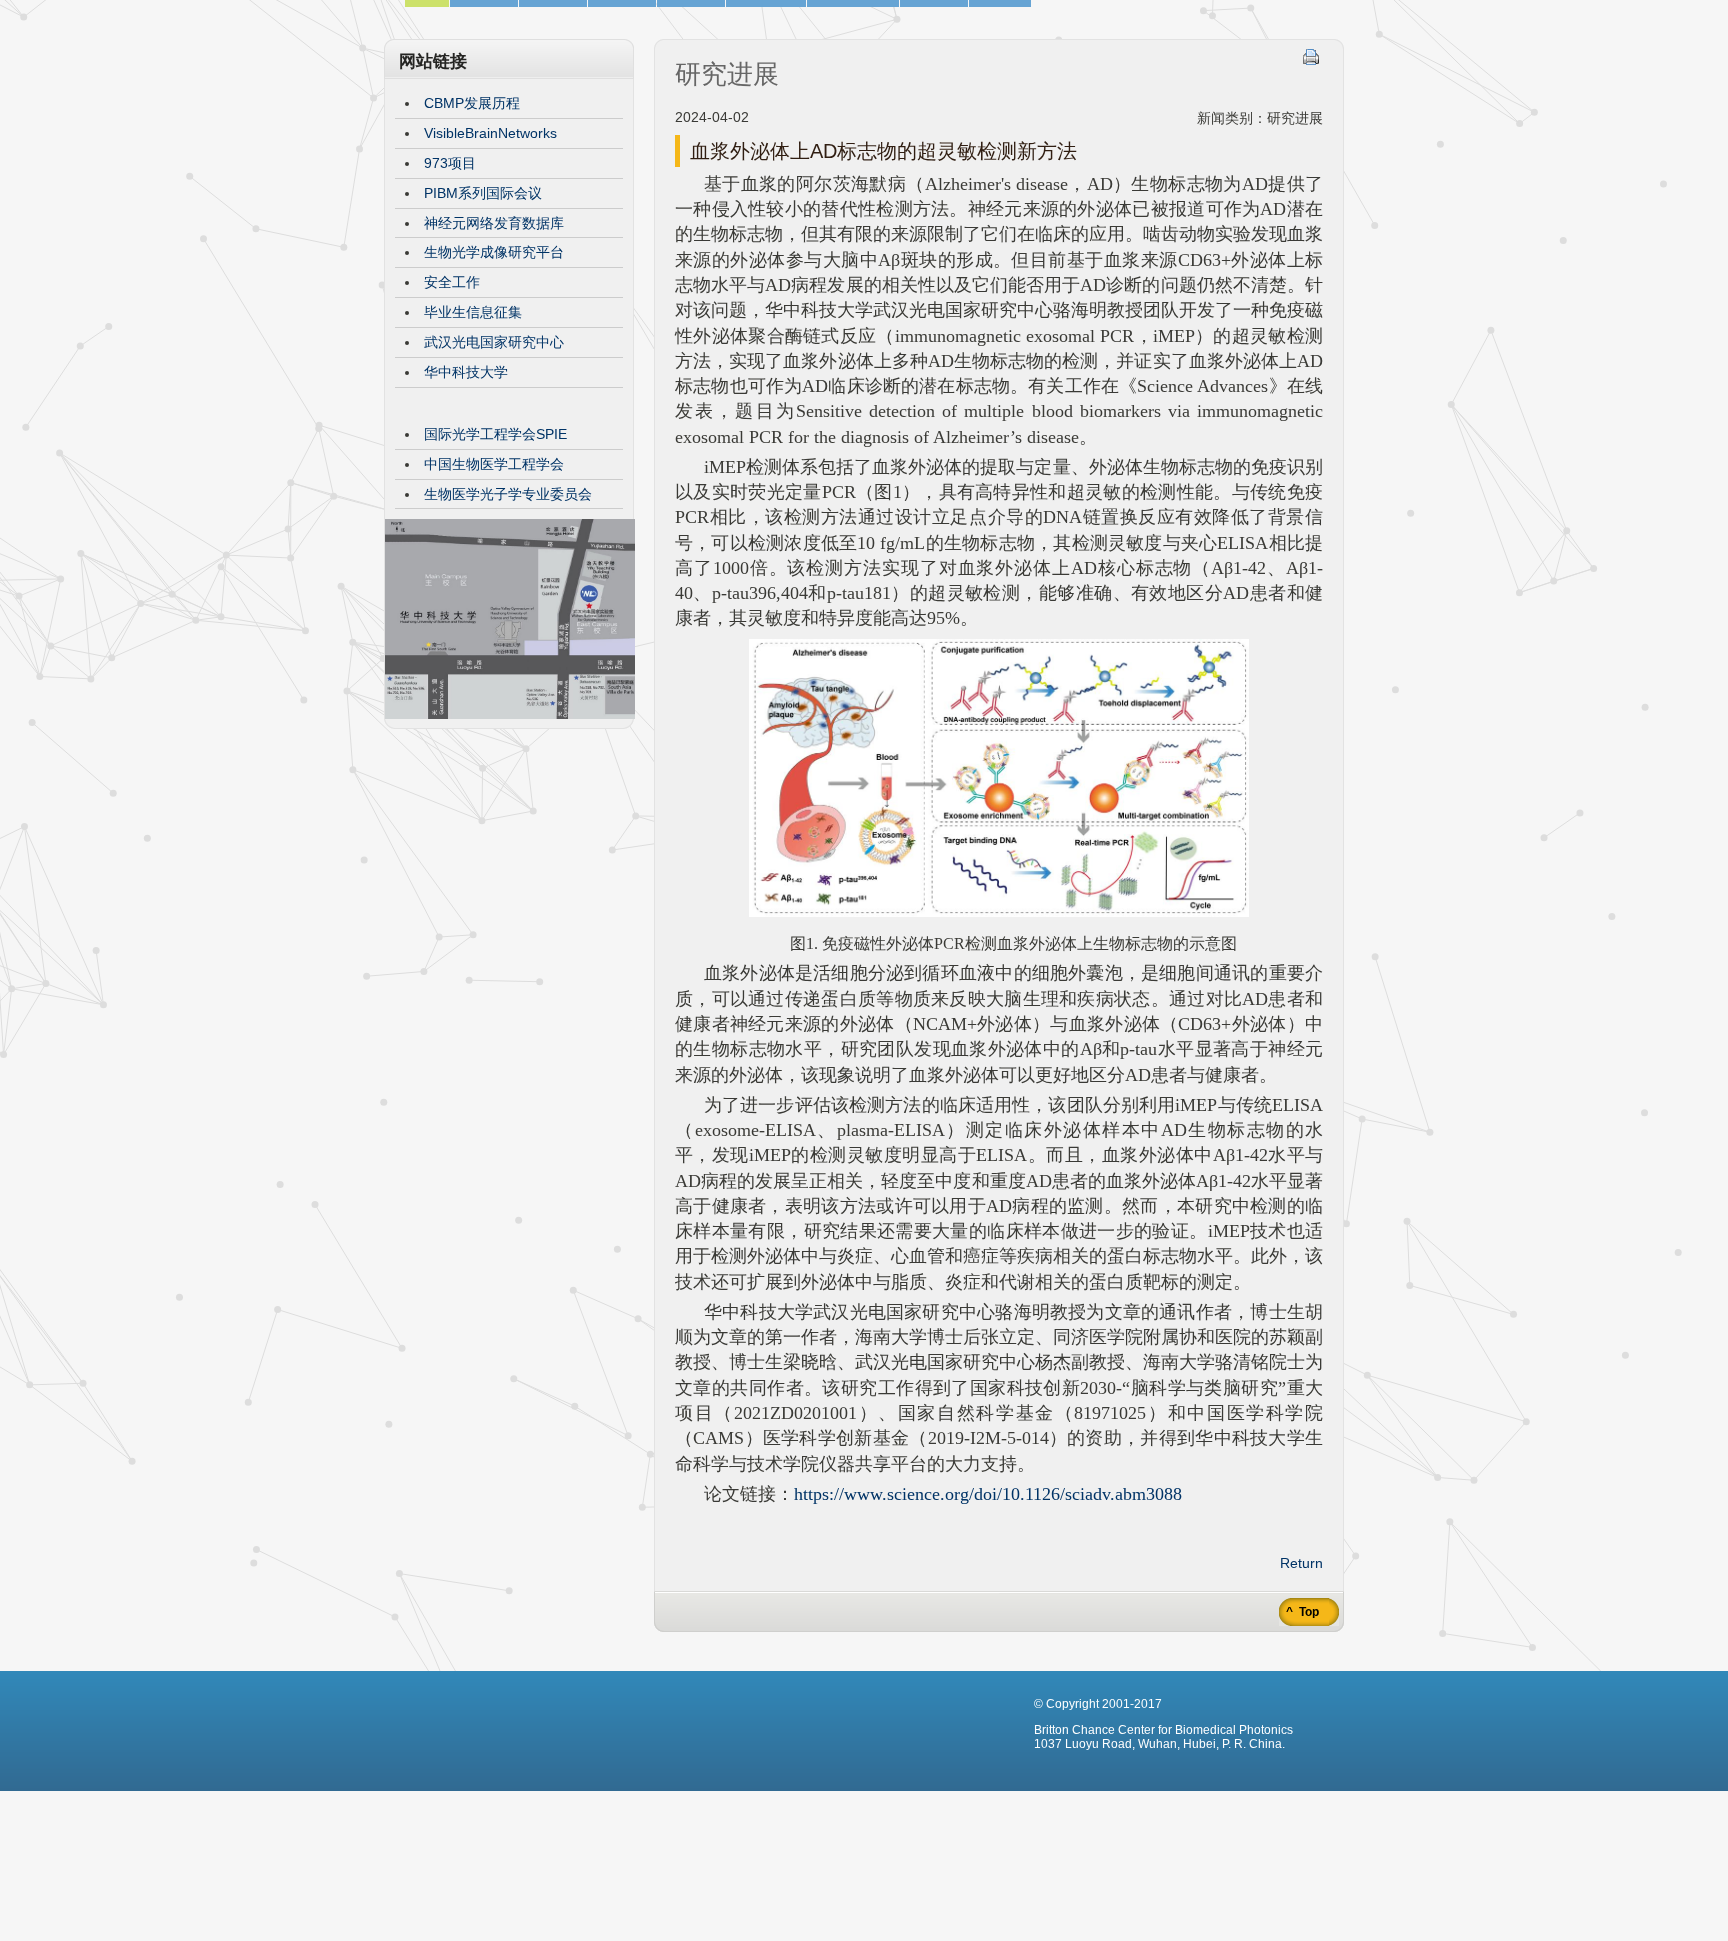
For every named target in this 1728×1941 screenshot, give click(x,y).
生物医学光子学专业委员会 (508, 494)
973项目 (450, 163)
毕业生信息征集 (473, 312)
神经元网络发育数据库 (494, 223)
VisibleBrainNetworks (490, 133)
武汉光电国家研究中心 (494, 342)
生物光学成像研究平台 (494, 252)
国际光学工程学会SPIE (495, 434)
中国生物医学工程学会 (494, 464)
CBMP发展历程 (472, 103)
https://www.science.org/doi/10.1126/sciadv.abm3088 (988, 1494)
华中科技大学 (466, 372)
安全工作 (452, 282)
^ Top (1301, 1612)
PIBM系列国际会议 (483, 193)
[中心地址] (510, 714)
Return (1301, 1563)
